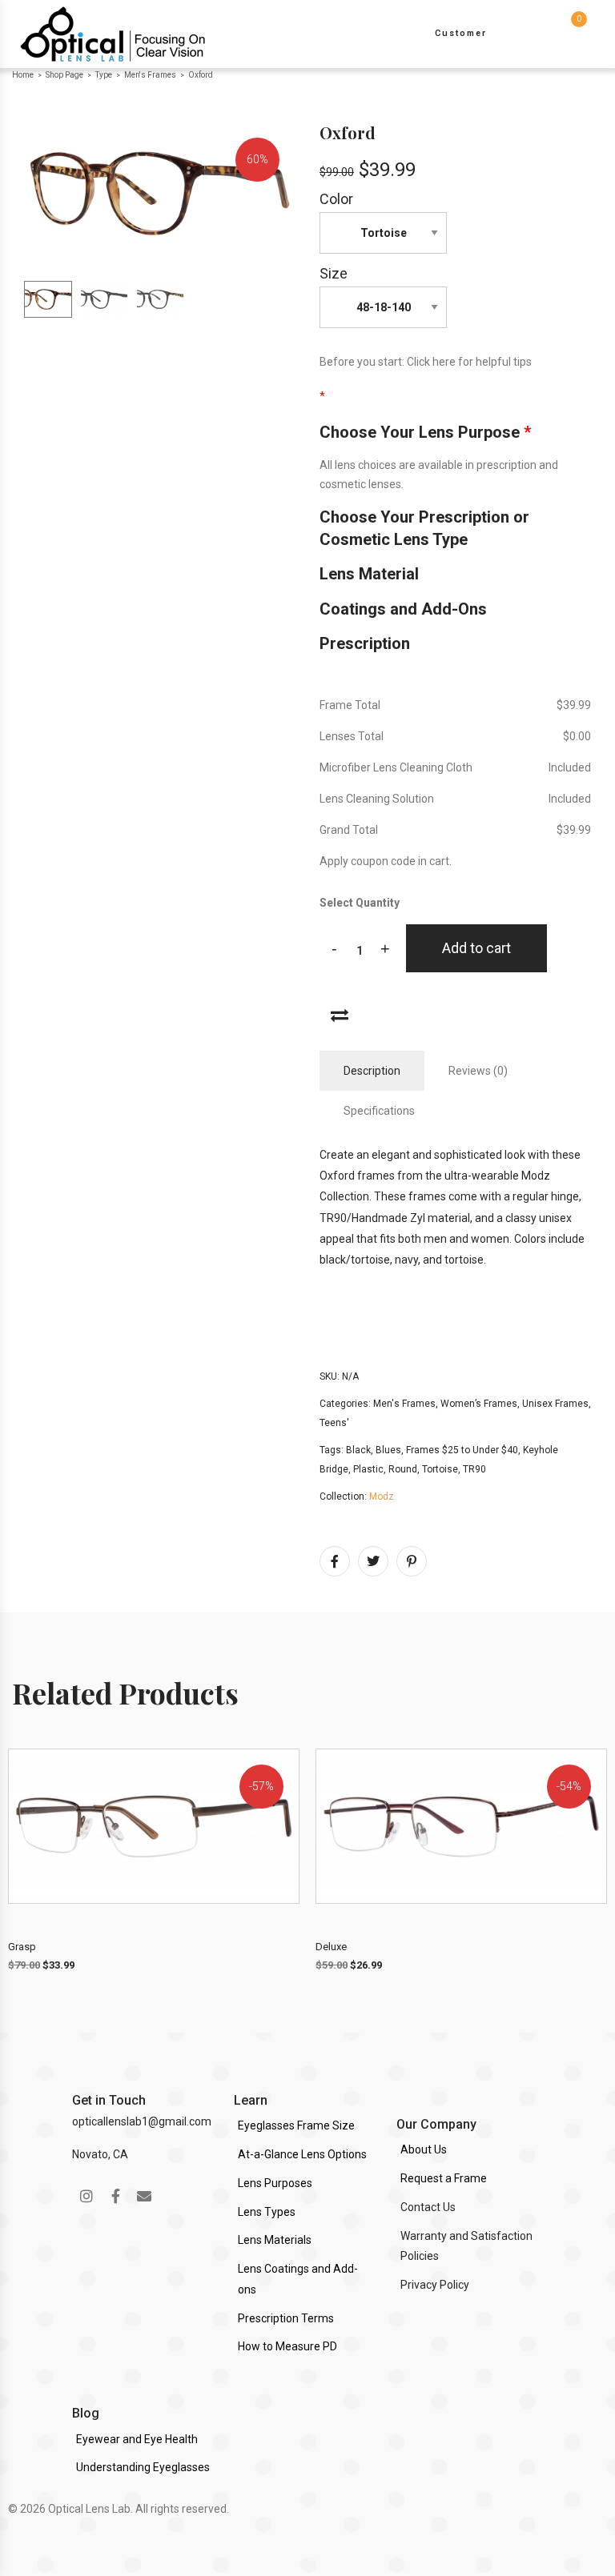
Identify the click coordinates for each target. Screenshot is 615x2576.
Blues (388, 1450)
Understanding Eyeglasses (143, 2467)
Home (23, 75)
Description (372, 1071)
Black (358, 1450)
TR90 (474, 1469)
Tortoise (440, 1469)
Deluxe (331, 1947)
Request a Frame (444, 2178)
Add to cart (476, 948)
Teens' (334, 1423)
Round (403, 1469)
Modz (382, 1496)
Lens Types (267, 2212)
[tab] (372, 1071)
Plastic (368, 1469)
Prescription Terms (286, 2318)
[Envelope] (144, 2196)
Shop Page (64, 75)
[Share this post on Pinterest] (412, 1561)
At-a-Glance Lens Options (302, 2154)
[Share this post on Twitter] (373, 1561)
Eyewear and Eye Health (137, 2439)
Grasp (22, 1947)
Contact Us (428, 2207)
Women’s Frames (479, 1404)
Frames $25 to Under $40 (462, 1450)
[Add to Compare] (340, 1014)
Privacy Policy (435, 2285)
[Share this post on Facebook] (335, 1561)
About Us (424, 2149)
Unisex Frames (555, 1404)
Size (334, 273)
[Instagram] (86, 2196)
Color (336, 199)
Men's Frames (150, 75)
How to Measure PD (287, 2346)
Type (104, 75)
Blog (86, 2413)
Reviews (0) (478, 1071)
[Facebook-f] (115, 2196)
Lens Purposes (275, 2183)
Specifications (379, 1111)
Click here (431, 362)
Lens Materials (275, 2240)
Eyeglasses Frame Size (296, 2125)
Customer (461, 33)
